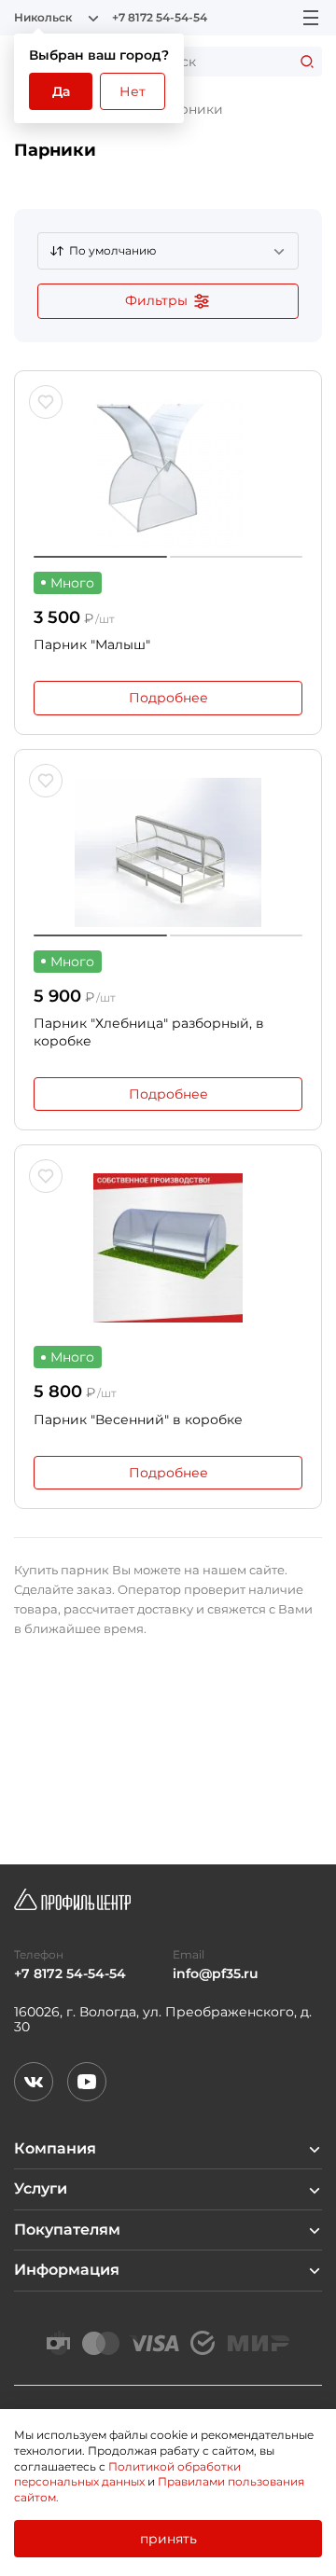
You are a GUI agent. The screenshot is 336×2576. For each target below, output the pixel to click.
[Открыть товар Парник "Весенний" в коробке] (168, 1248)
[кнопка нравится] (46, 402)
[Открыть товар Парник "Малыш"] (168, 474)
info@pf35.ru (216, 1974)
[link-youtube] (87, 2082)
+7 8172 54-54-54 (160, 18)
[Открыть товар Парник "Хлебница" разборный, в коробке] (168, 852)
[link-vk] (34, 2082)
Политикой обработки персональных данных (127, 2474)
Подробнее (168, 698)
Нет (133, 91)
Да (61, 91)
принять (168, 2539)
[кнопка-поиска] (307, 62)
